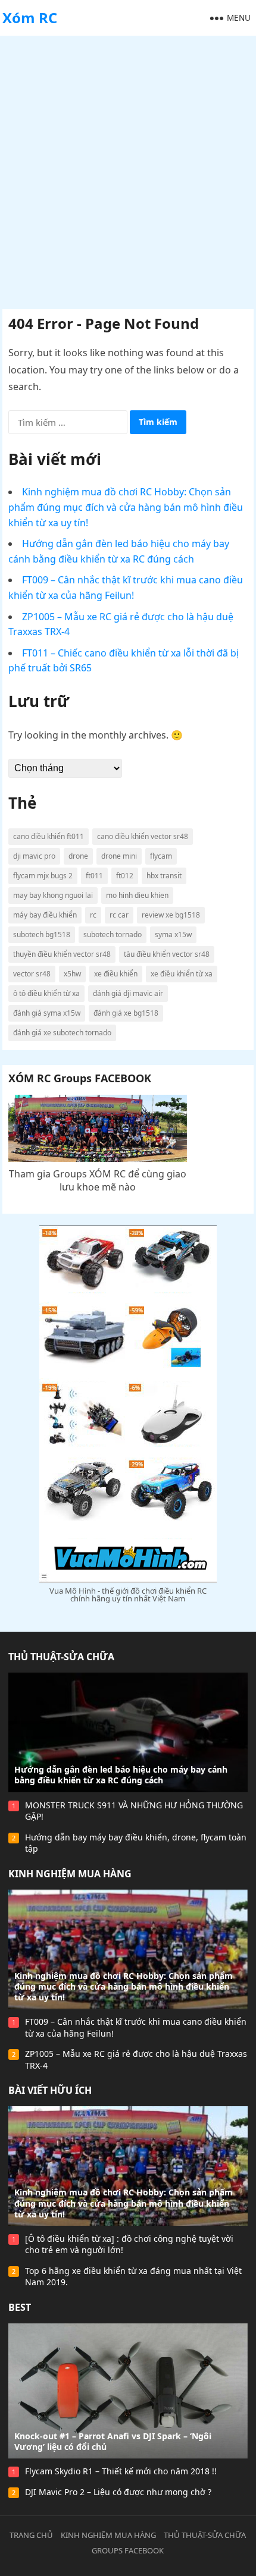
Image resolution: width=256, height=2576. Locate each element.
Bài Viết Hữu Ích (50, 2090)
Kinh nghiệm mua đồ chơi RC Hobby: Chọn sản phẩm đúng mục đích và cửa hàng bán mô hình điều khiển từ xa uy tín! (126, 507)
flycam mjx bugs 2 (43, 876)
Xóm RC (30, 18)
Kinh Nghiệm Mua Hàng (70, 1874)
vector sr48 (32, 974)
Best (20, 2307)
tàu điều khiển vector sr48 (167, 954)
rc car (119, 915)
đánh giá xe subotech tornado (62, 1033)
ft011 (94, 876)
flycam (161, 856)
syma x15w (173, 934)
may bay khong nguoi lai (53, 895)
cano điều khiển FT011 (49, 836)
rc (93, 915)
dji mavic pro (34, 856)
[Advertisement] (128, 169)
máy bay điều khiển (45, 915)
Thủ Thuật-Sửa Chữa (61, 1657)
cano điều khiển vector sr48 (143, 836)
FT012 (125, 876)
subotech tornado (113, 934)
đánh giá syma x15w (47, 1013)
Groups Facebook (128, 2550)
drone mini (119, 856)
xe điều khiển (116, 974)
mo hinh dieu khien (137, 895)
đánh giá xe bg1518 (126, 1013)
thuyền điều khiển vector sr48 (62, 954)
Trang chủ (31, 2535)
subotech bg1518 (42, 934)
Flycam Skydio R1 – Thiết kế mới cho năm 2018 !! (121, 2471)
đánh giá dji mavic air (128, 993)
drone (78, 856)
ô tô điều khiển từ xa (46, 993)
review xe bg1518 (171, 915)
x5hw (72, 974)
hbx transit (164, 876)
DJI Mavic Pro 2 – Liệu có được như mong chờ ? (118, 2492)
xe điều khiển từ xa (182, 974)
